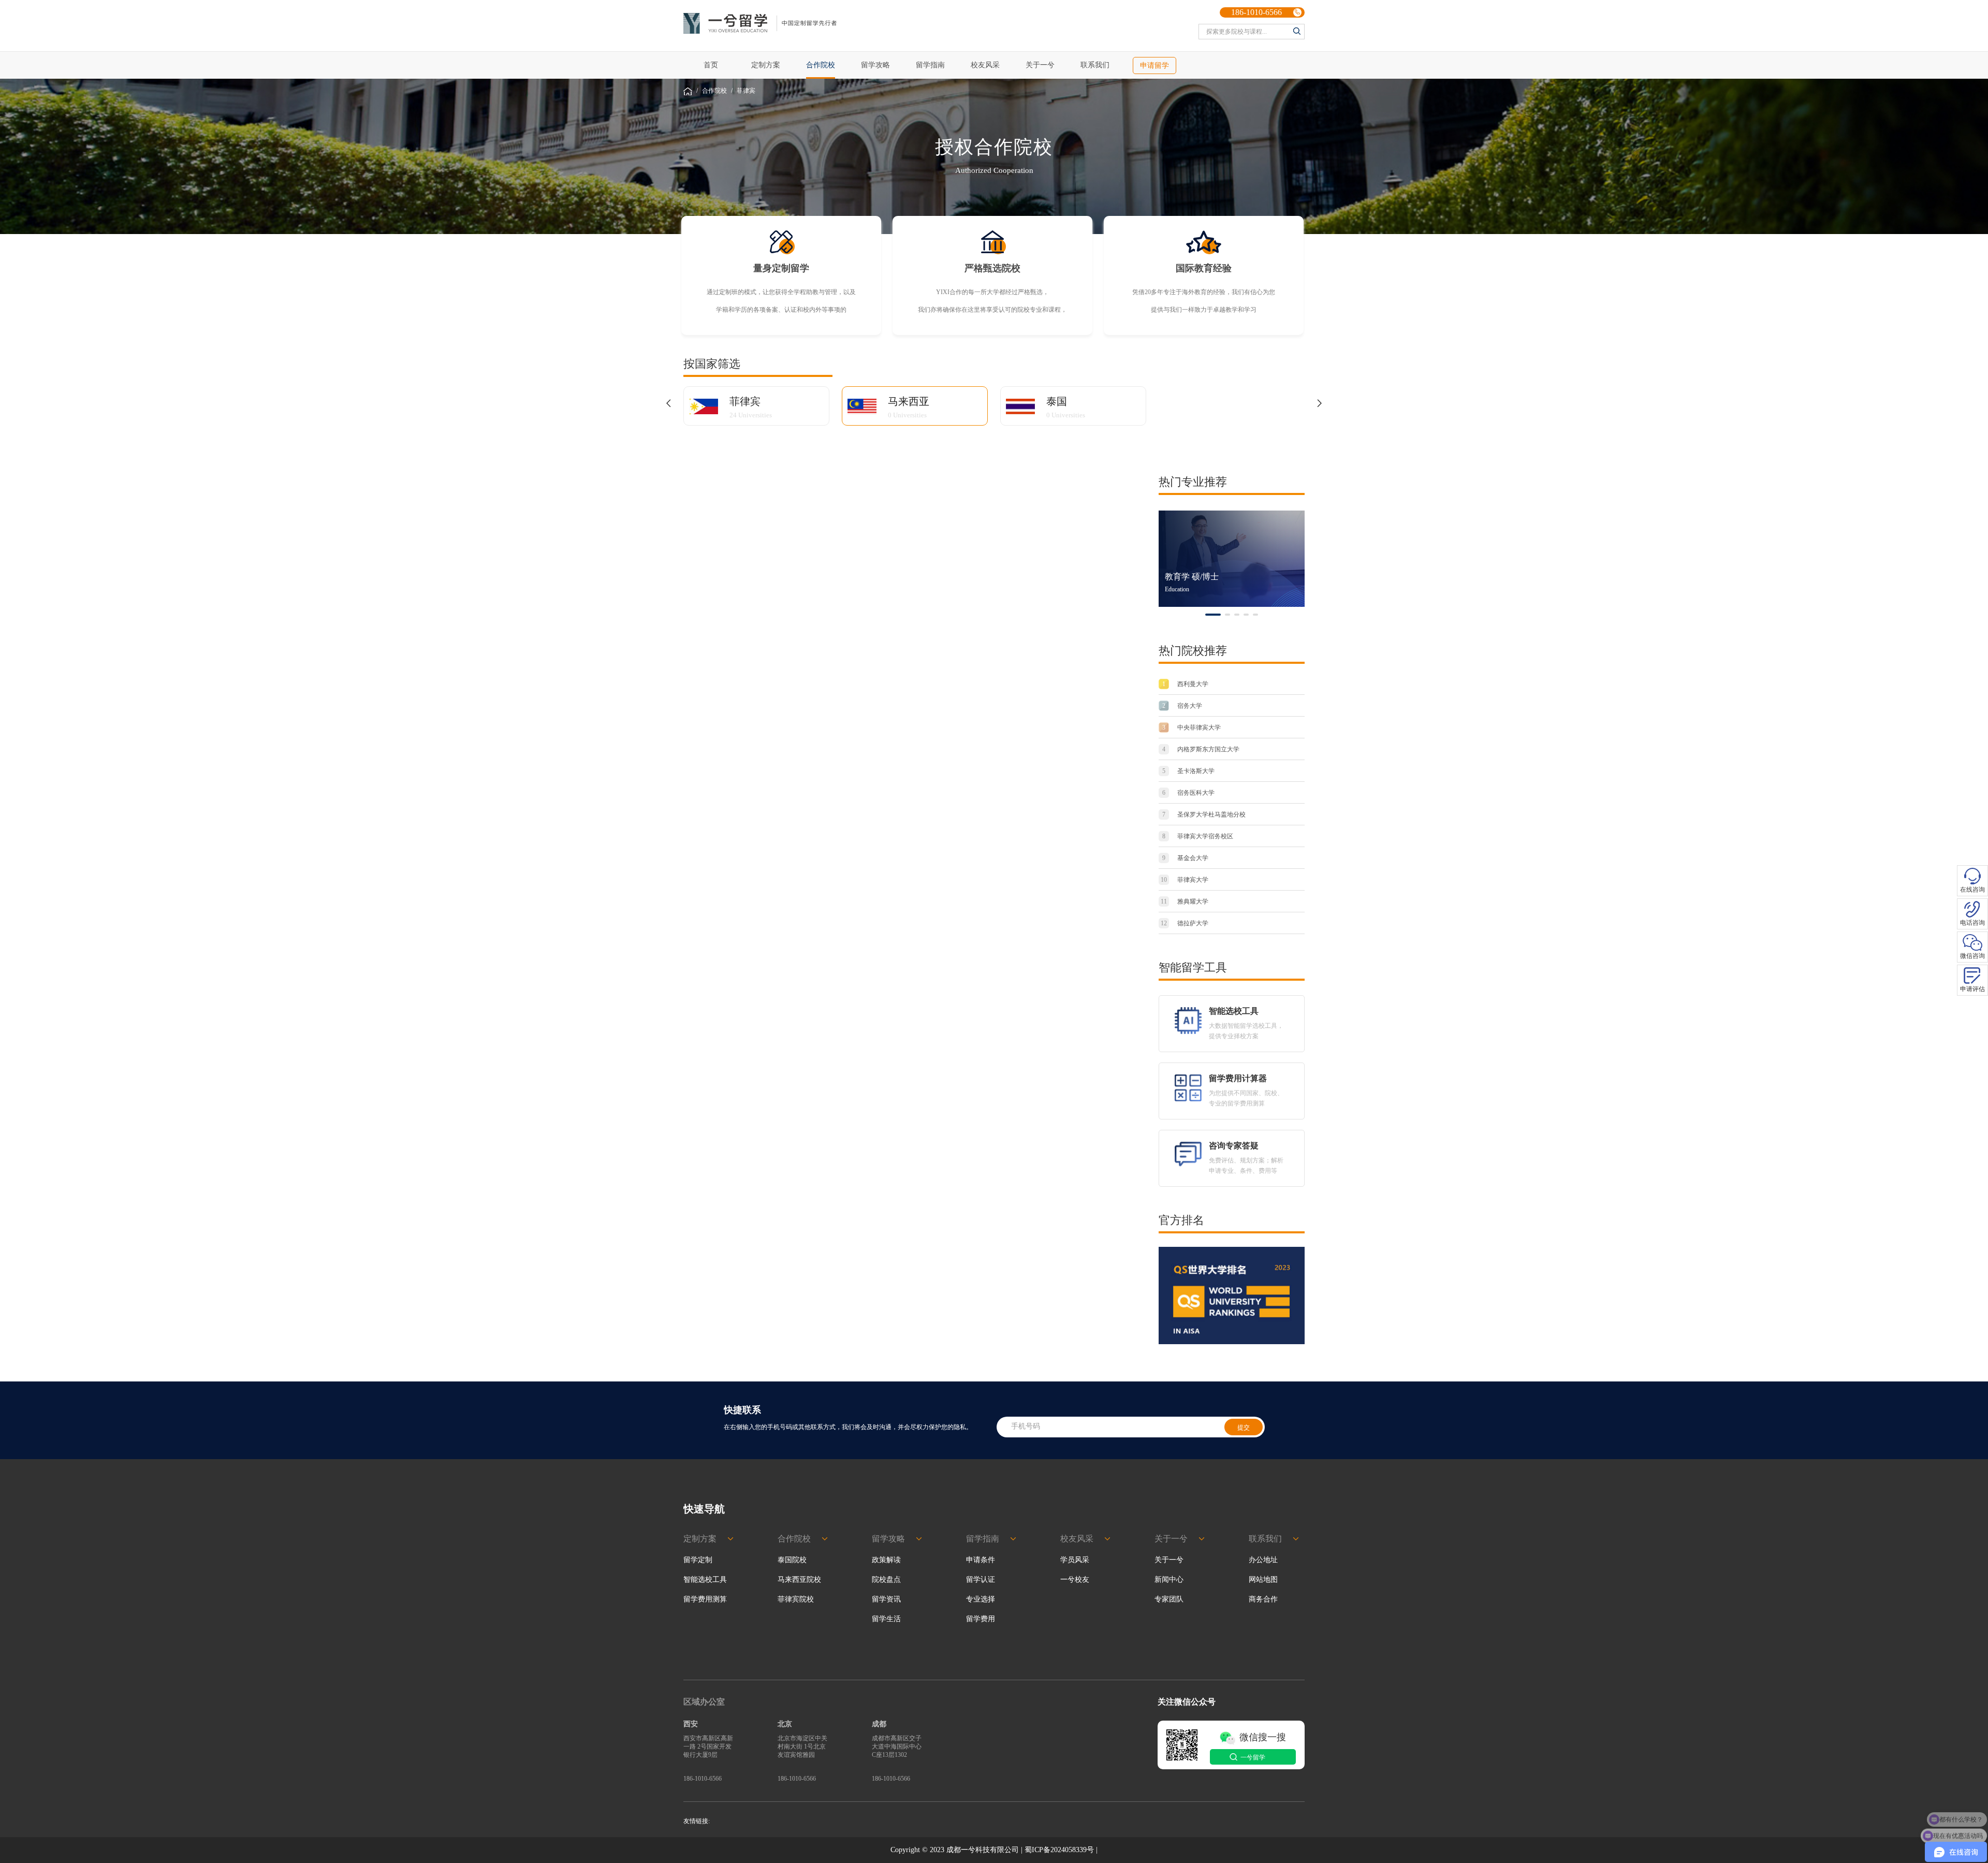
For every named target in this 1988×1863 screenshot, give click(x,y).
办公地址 (1263, 1560)
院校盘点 (886, 1580)
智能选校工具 (705, 1580)
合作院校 (714, 91)
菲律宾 (746, 91)
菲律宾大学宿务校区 (1198, 836)
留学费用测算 (705, 1599)
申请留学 (1154, 66)
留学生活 (886, 1619)
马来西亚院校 (799, 1580)
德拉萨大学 (1185, 923)
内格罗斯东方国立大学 (1201, 749)
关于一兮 (1040, 65)
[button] (668, 403)
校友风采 (985, 65)
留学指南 (930, 65)
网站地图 (1263, 1580)
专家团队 (1169, 1599)
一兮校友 (1075, 1580)
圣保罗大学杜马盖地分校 (1204, 814)
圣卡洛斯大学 (1188, 771)
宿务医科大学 (1188, 793)
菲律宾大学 (1185, 880)
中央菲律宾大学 (1192, 727)
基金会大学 (1185, 858)
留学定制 (698, 1560)
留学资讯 (886, 1599)
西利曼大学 (1185, 684)
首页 (711, 65)
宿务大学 (1182, 706)
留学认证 (981, 1580)
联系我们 (1095, 65)
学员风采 (1075, 1560)
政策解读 (886, 1560)
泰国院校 (792, 1560)
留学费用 (981, 1619)
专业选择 (981, 1599)
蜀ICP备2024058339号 (1059, 1850)
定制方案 (766, 65)
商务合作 (1263, 1599)
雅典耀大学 (1185, 901)
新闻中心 (1169, 1580)
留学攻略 (875, 65)
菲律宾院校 (796, 1599)
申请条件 (981, 1560)
